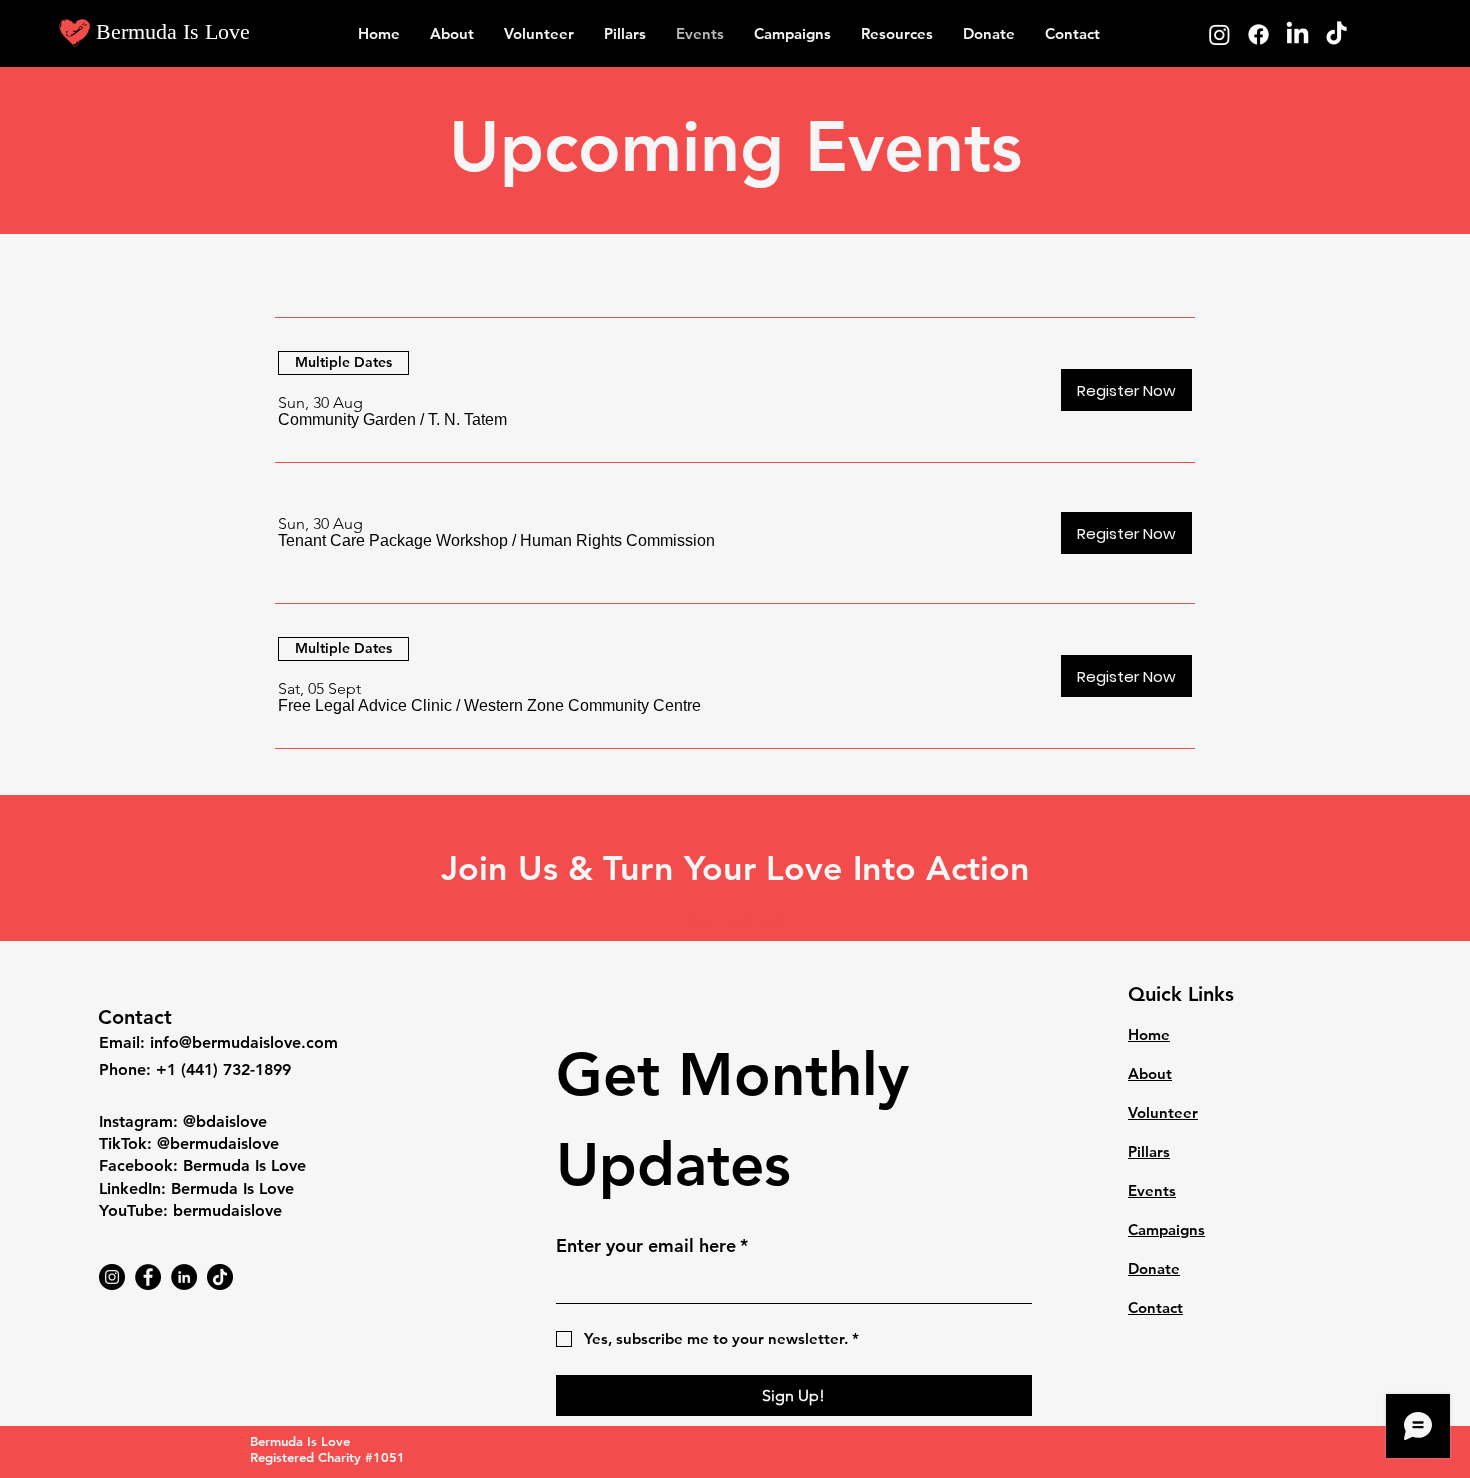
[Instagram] (1219, 34)
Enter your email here (652, 1245)
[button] (347, 420)
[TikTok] (1336, 34)
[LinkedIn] (1297, 34)
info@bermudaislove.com (244, 1042)
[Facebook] (1258, 34)
